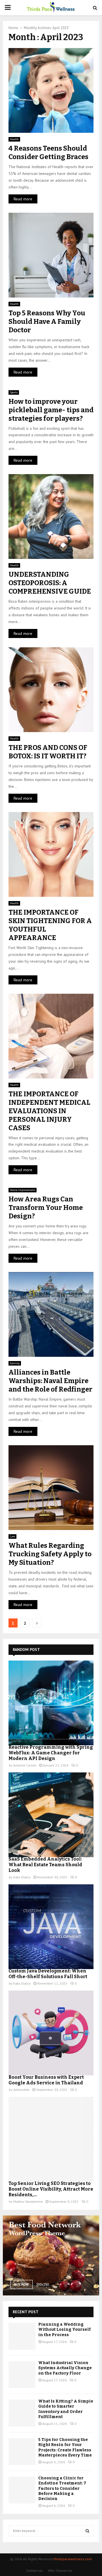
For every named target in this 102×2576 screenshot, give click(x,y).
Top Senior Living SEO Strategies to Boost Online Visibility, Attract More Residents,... (51, 2189)
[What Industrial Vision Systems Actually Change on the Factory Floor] (22, 2375)
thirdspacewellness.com (73, 2559)
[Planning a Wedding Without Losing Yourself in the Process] (22, 2336)
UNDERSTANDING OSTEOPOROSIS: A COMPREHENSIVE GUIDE (50, 583)
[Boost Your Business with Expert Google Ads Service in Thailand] (51, 2033)
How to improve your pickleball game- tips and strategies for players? (51, 410)
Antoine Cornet (25, 1765)
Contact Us (34, 2570)
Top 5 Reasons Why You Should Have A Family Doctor (47, 322)
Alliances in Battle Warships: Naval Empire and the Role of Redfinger (50, 1381)
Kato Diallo (22, 1877)
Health (14, 139)
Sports (14, 392)
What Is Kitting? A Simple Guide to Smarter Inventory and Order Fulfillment (66, 2409)
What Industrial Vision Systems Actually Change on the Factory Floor (65, 2368)
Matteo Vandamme (28, 2201)
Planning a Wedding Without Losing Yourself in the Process (64, 2329)
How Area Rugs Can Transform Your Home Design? (46, 1208)
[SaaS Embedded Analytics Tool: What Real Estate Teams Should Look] (51, 1815)
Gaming (15, 1363)
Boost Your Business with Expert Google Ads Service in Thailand (46, 2080)
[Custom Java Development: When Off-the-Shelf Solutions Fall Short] (51, 1927)
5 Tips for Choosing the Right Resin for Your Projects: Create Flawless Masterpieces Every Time (65, 2447)
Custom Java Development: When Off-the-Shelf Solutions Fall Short (48, 1974)
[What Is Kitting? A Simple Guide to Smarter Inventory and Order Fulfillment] (22, 2413)
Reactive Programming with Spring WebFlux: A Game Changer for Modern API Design (51, 1753)
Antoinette (21, 2090)
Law (12, 1536)
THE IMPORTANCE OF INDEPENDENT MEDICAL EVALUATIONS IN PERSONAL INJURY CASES (49, 1111)
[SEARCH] (87, 2531)
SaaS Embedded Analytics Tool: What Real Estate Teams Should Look (45, 1865)
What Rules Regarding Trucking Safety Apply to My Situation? (50, 1554)
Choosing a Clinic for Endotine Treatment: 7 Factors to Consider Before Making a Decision (62, 2488)
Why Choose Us (60, 2570)
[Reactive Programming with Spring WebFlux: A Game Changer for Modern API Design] (51, 1703)
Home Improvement (23, 1190)
